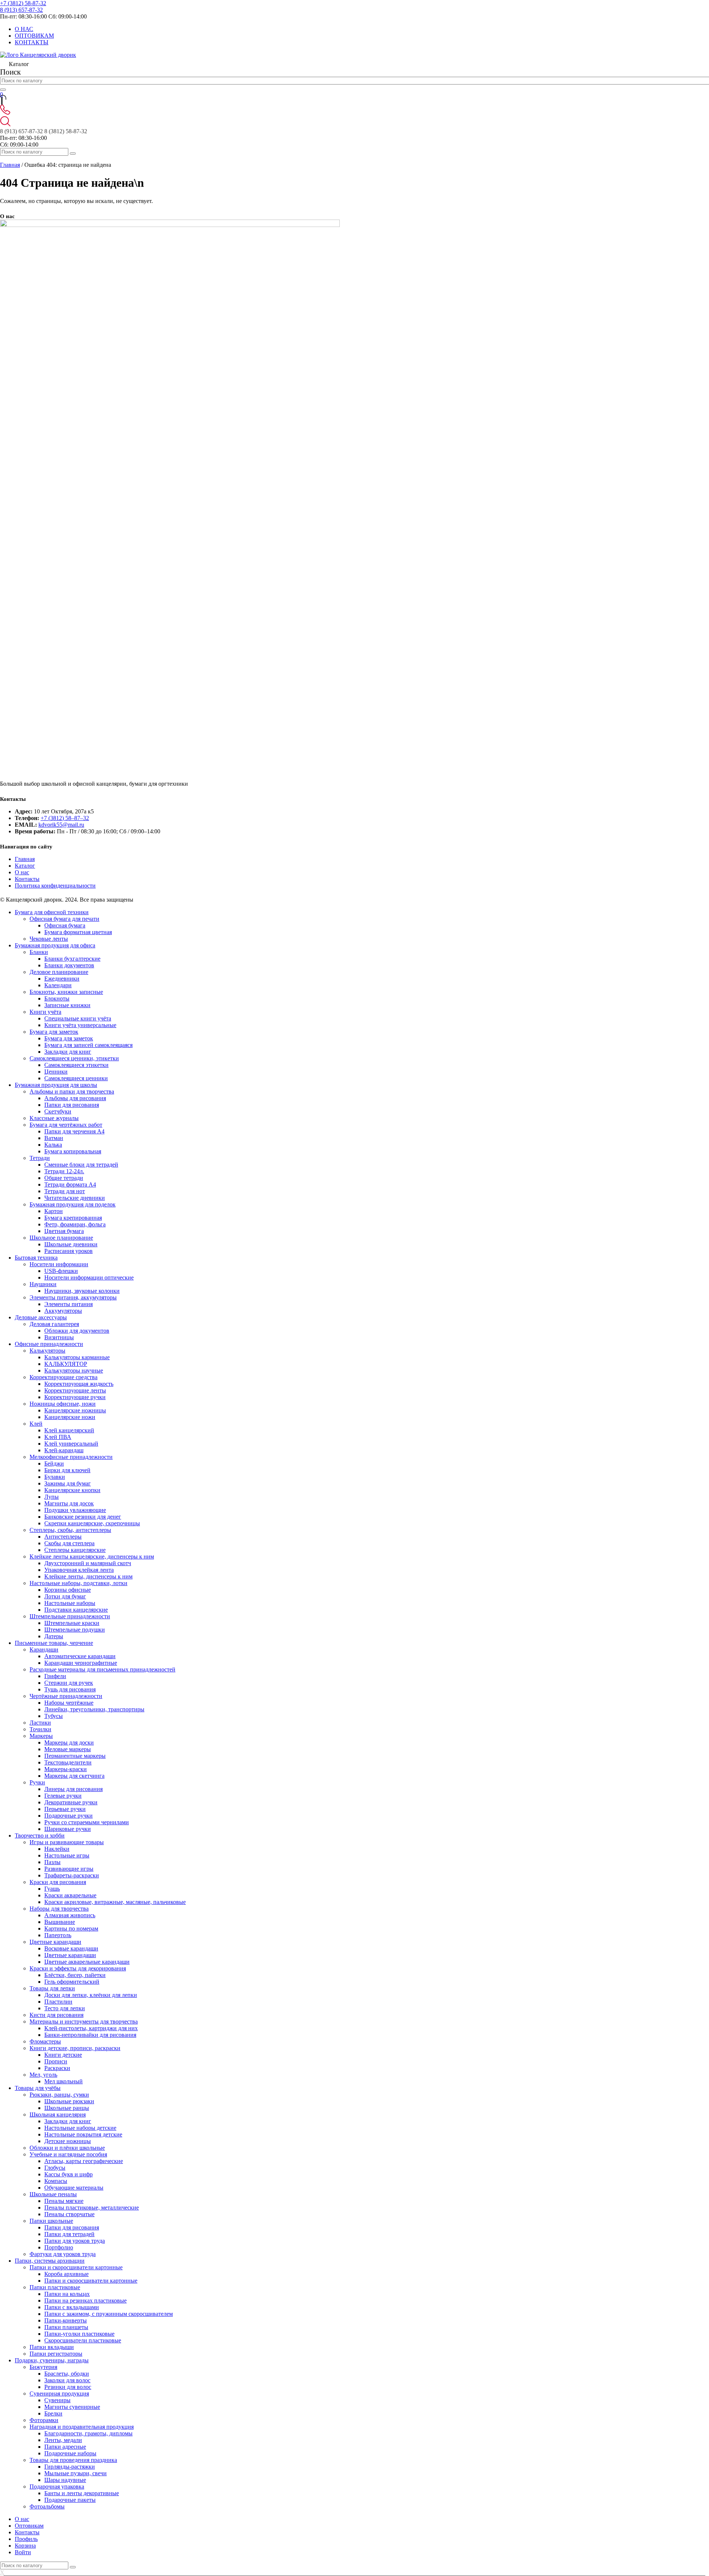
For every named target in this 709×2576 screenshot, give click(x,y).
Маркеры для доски (69, 1742)
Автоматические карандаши (80, 1656)
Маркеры (41, 1736)
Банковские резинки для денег (83, 1517)
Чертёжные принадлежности (66, 1696)
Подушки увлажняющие (75, 1510)
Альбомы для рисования (75, 1098)
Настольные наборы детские (80, 2128)
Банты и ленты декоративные (82, 2493)
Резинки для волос (68, 2387)
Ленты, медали (63, 2440)
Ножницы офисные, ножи (63, 1404)
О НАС (24, 29)
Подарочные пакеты (70, 2500)
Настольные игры (67, 1855)
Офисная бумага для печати (64, 919)
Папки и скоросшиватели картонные (76, 2267)
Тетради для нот (65, 1191)
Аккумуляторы (63, 1311)
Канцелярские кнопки (72, 1490)
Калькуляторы (47, 1351)
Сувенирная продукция (59, 2394)
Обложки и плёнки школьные (67, 2148)
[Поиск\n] (73, 154)
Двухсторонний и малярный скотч (88, 1563)
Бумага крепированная (73, 1218)
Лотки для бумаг (65, 1596)
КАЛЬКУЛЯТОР (66, 1364)
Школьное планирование (61, 1238)
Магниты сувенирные (72, 2407)
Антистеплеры (63, 1537)
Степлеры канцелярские (75, 1550)
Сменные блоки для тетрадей (81, 1165)
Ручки (37, 1782)
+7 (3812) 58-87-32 (23, 3)
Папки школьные (51, 2221)
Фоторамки (44, 2420)
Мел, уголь (43, 2075)
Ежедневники (62, 979)
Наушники (43, 1284)
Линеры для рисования (73, 1789)
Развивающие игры (69, 1869)
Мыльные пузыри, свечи (76, 2473)
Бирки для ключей (67, 1470)
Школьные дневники (71, 1244)
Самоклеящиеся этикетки (76, 1065)
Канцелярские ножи (70, 1417)
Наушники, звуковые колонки (82, 1291)
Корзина (25, 2546)
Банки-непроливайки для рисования (90, 2035)
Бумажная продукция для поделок (73, 1204)
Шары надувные (65, 2480)
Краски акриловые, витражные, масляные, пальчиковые (115, 1902)
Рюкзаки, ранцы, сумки (59, 2095)
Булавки (55, 1477)
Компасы (56, 2181)
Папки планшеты (66, 2327)
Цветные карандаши (55, 1942)
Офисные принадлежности (49, 1344)
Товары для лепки (52, 1988)
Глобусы (55, 2168)
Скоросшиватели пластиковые (83, 2340)
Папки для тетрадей (69, 2234)
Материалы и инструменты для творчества (84, 2021)
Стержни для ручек (69, 1683)
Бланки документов (69, 965)
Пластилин (58, 2002)
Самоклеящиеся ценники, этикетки (74, 1058)
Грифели (55, 1676)
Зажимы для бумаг (68, 1483)
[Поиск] (3, 90)
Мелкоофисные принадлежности (71, 1457)
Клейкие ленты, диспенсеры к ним (88, 1576)
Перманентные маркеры (75, 1756)
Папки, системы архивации (50, 2261)
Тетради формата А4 (70, 1184)
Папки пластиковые (55, 2287)
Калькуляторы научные (74, 1370)
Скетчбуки (58, 1111)
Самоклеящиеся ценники (76, 1078)
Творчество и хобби (40, 1835)
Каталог (25, 866)
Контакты (27, 879)
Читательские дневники (75, 1198)
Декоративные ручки (71, 1802)
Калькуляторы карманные (77, 1357)
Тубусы (54, 1716)
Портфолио (59, 2247)
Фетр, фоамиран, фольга (75, 1224)
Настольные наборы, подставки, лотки (78, 1583)
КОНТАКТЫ (32, 42)
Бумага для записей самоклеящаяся (88, 1045)
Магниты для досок (69, 1503)
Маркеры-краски (66, 1769)
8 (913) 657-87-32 (21, 10)
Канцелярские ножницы (75, 1410)
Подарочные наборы (70, 2453)
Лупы (52, 1497)
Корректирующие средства (64, 1377)
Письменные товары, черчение (54, 1643)
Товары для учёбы (38, 2088)
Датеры (54, 1636)
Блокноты (57, 998)
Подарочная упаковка (57, 2487)
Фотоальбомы (47, 2506)
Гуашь (52, 1889)
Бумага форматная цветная (78, 932)
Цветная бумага (64, 1231)
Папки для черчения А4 (74, 1131)
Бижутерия (43, 2367)
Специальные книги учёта (78, 1018)
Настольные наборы (70, 1603)
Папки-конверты (66, 2320)
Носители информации (59, 1264)
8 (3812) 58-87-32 (66, 131)
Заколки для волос (67, 2380)
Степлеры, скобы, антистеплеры (70, 1530)
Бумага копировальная (73, 1151)
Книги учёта (45, 1012)
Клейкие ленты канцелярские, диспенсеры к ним (92, 1556)
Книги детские (63, 2055)
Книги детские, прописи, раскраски (75, 2048)
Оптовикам (29, 2526)
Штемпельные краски (72, 1623)
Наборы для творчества (59, 1909)
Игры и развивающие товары (67, 1842)
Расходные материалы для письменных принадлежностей (102, 1669)
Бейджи (54, 1463)
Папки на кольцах (67, 2294)
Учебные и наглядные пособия (68, 2154)
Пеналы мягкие (64, 2201)
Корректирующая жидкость (79, 1384)
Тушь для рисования (70, 1689)
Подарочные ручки (68, 1816)
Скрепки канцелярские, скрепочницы (92, 1523)
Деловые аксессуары (41, 1317)
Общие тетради (64, 1178)
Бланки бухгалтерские (72, 959)
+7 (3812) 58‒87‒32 (65, 818)
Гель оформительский (72, 1982)
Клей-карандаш (64, 1450)
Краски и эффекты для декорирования (78, 1968)
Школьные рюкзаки (69, 2101)
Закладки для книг (68, 1052)
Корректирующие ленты (75, 1390)
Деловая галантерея (54, 1324)
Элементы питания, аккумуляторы (73, 1297)
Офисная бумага (65, 925)
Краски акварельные (70, 1895)
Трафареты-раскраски (72, 1875)
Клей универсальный (71, 1444)
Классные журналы (54, 1118)
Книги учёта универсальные (80, 1025)
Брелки (53, 2413)
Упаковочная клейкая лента (79, 1570)
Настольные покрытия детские (83, 2134)
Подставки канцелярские (76, 1610)
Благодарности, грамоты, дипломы (88, 2433)
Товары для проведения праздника (73, 2460)
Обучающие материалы (74, 2188)
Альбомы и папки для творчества (72, 1091)
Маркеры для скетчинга (74, 1776)
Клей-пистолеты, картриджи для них (91, 2028)
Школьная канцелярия (58, 2114)
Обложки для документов (77, 1331)
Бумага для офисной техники (52, 912)
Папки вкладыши (52, 2347)
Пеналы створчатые (69, 2214)
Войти (23, 2552)
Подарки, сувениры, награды (52, 2360)
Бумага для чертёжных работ (66, 1125)
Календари (58, 985)
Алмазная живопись (70, 1915)
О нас (22, 872)
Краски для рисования (58, 1882)
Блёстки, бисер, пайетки (75, 1975)
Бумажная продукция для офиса (55, 945)
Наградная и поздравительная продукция (82, 2427)
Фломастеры (45, 2041)
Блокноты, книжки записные (66, 992)
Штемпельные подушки (75, 1630)
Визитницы (59, 1337)
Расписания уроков (68, 1251)
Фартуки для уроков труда (63, 2254)
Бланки (39, 952)
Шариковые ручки (68, 1829)
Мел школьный (64, 2081)
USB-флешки (61, 1271)
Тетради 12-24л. (64, 1171)
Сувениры (57, 2400)
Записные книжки (67, 1005)
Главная (10, 165)
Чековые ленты (49, 939)
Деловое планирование (59, 972)
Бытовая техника (36, 1258)
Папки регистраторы (56, 2354)
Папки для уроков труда (75, 2241)
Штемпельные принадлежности (70, 1616)
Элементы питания (68, 1304)
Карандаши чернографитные (81, 1663)
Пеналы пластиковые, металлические (92, 2207)
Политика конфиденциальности (55, 886)
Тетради (40, 1158)
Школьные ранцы (67, 2108)
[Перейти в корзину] (2, 101)
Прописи (56, 2061)
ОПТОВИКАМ (34, 36)
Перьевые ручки (65, 1809)
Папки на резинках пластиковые (85, 2301)
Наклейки (57, 1849)
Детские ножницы (68, 2141)
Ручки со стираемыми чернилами (87, 1822)
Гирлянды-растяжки (70, 2467)
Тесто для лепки (65, 2008)
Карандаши (44, 1649)
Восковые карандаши (71, 1948)
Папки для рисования (72, 1105)
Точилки (40, 1729)
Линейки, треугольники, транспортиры (94, 1709)
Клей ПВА (58, 1437)
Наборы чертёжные (69, 1703)
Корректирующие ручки (75, 1397)
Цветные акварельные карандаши (87, 1962)
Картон (54, 1211)
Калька (53, 1145)
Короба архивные (66, 2274)
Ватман (54, 1138)
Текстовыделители (68, 1762)
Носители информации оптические (89, 1277)
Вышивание (60, 1922)
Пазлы (52, 1862)
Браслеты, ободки (67, 2374)
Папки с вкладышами (72, 2307)
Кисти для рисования (56, 2015)
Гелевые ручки (63, 1796)
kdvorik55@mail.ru (61, 825)
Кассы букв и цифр (68, 2174)
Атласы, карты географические (84, 2161)
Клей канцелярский (69, 1430)
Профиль (26, 2539)
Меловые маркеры (68, 1749)
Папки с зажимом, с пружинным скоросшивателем (109, 2314)
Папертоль (58, 1935)
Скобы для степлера (69, 1543)
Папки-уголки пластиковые (79, 2334)
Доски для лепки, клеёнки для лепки (91, 1995)
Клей (36, 1424)
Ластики (40, 1723)
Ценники (56, 1072)
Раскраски (57, 2068)
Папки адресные (65, 2447)
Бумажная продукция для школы (56, 1085)
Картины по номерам (71, 1928)
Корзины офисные (68, 1590)
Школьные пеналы (53, 2194)
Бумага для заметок (54, 1032)
